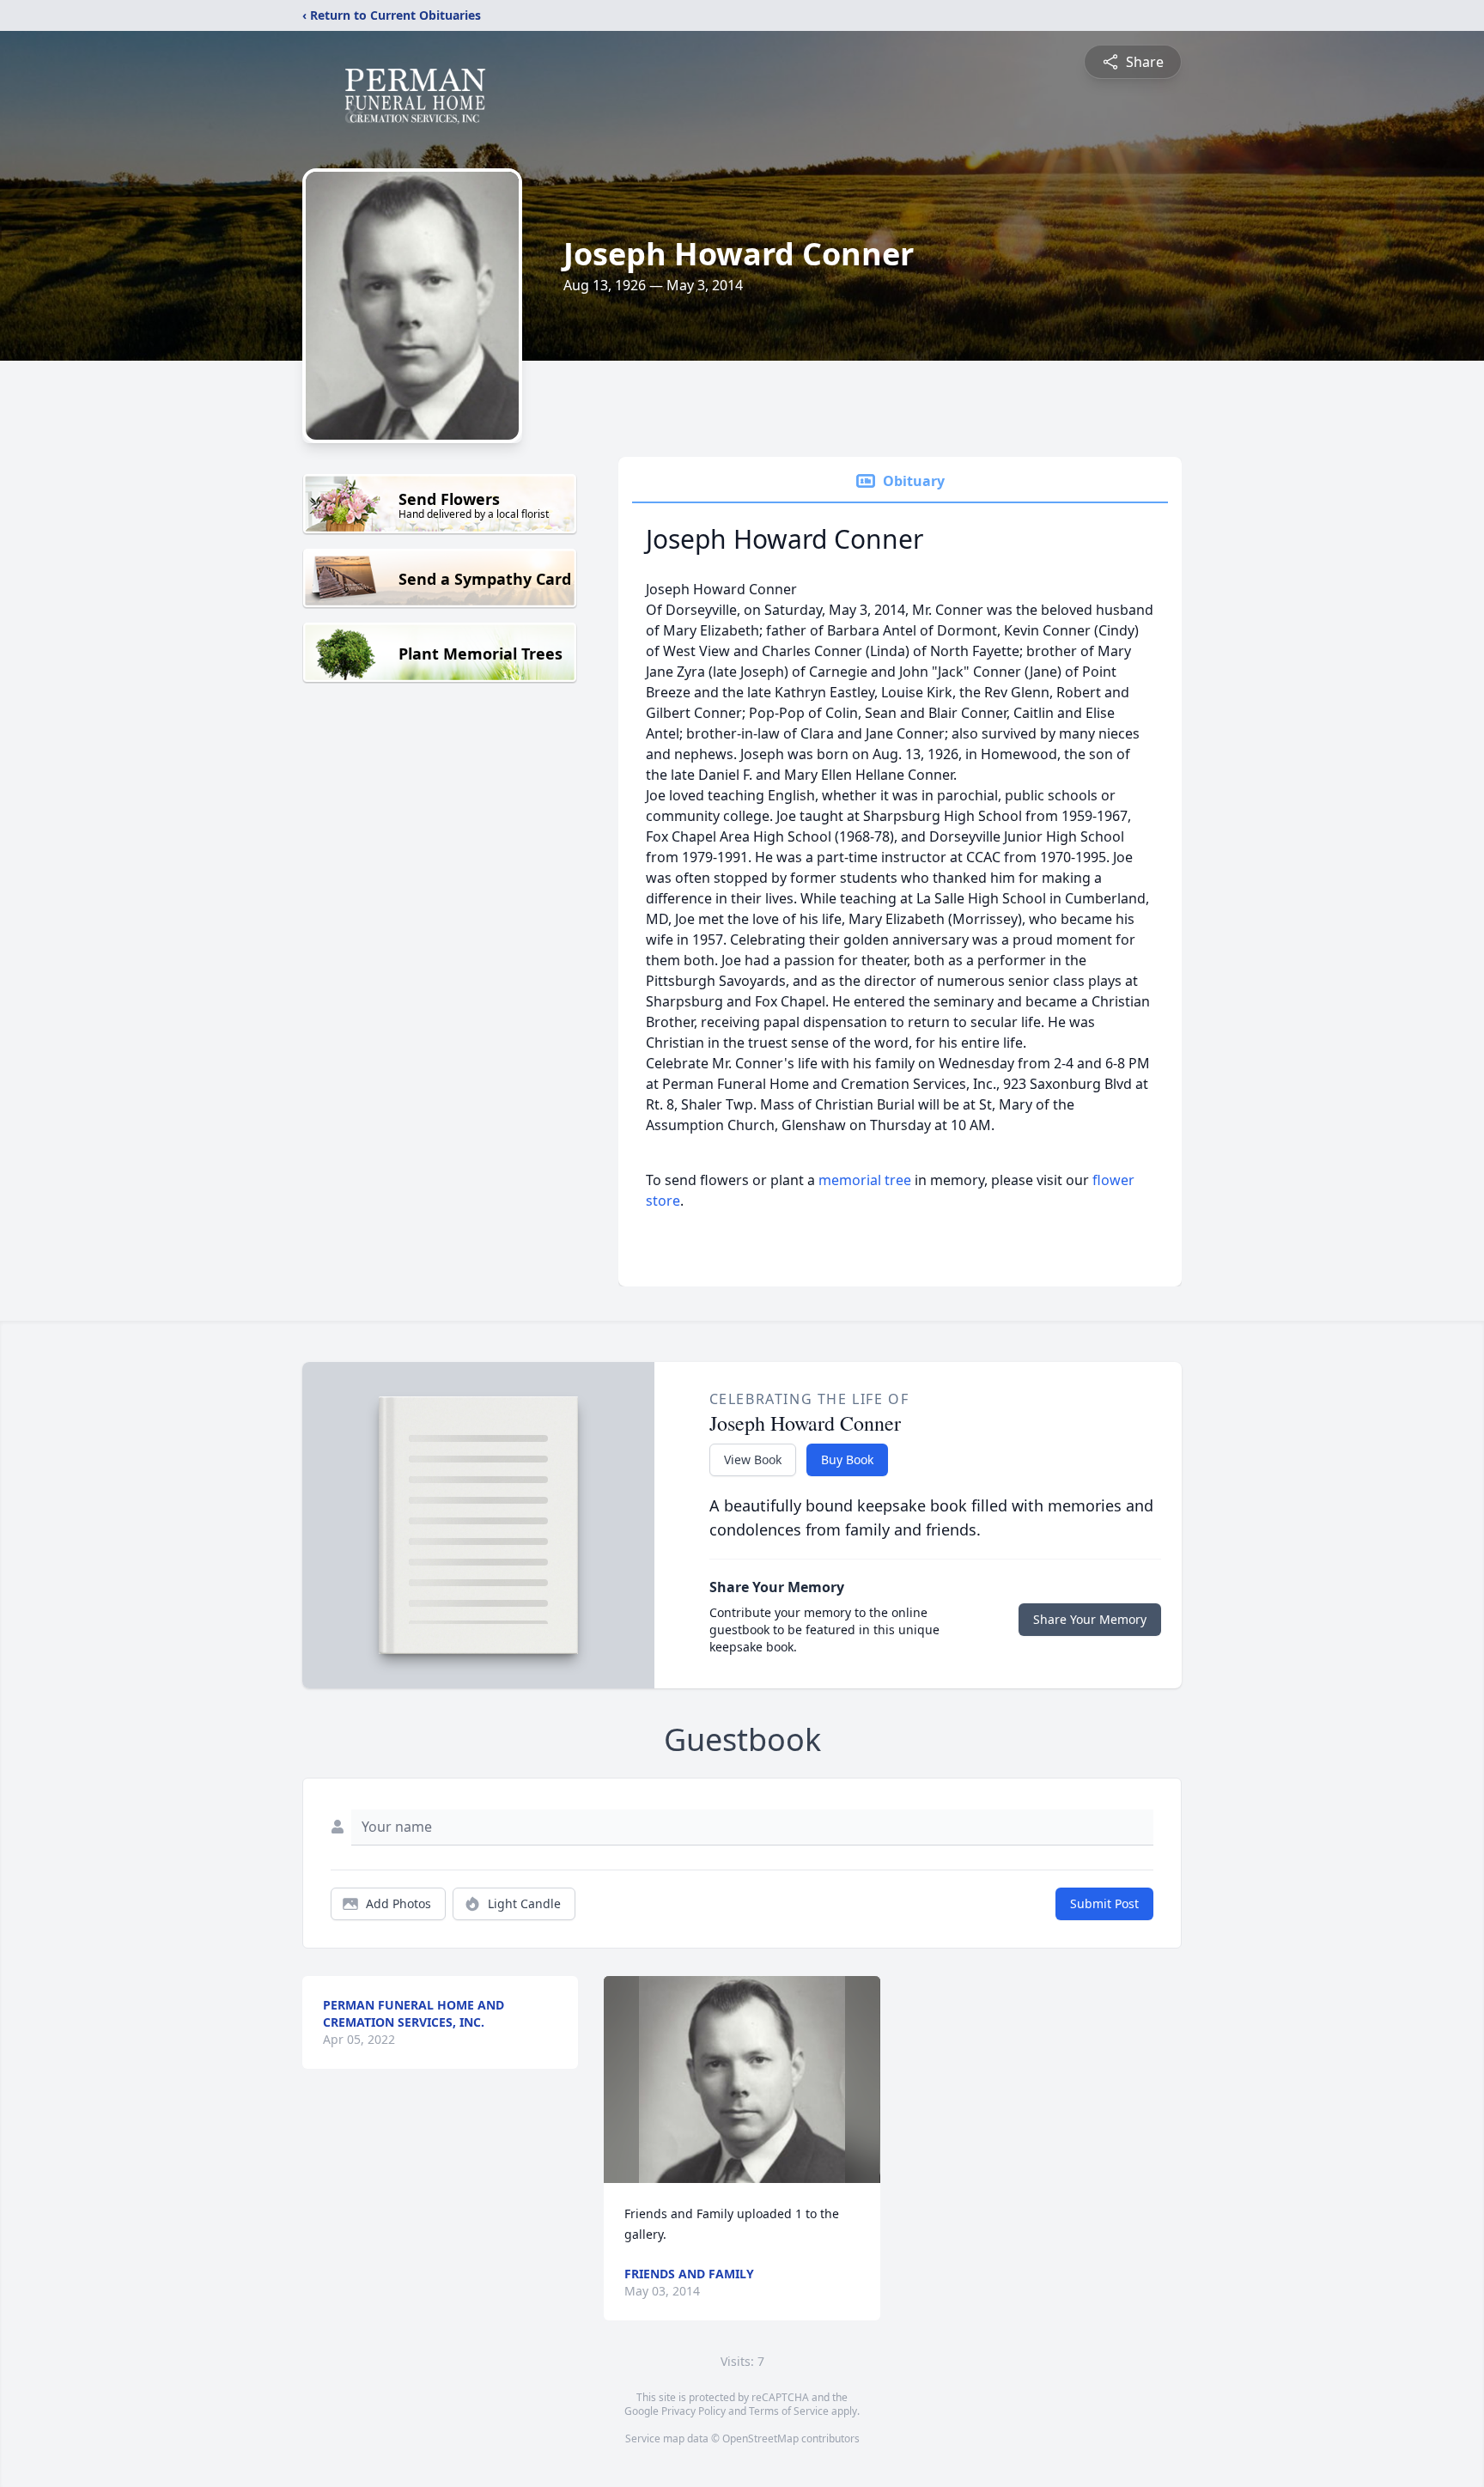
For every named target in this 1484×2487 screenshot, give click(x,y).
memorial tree (865, 1180)
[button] (742, 2080)
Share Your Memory (1090, 1619)
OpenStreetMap (760, 2438)
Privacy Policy (693, 2411)
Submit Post (1104, 1903)
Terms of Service (789, 2411)
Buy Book (847, 1459)
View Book (753, 1459)
